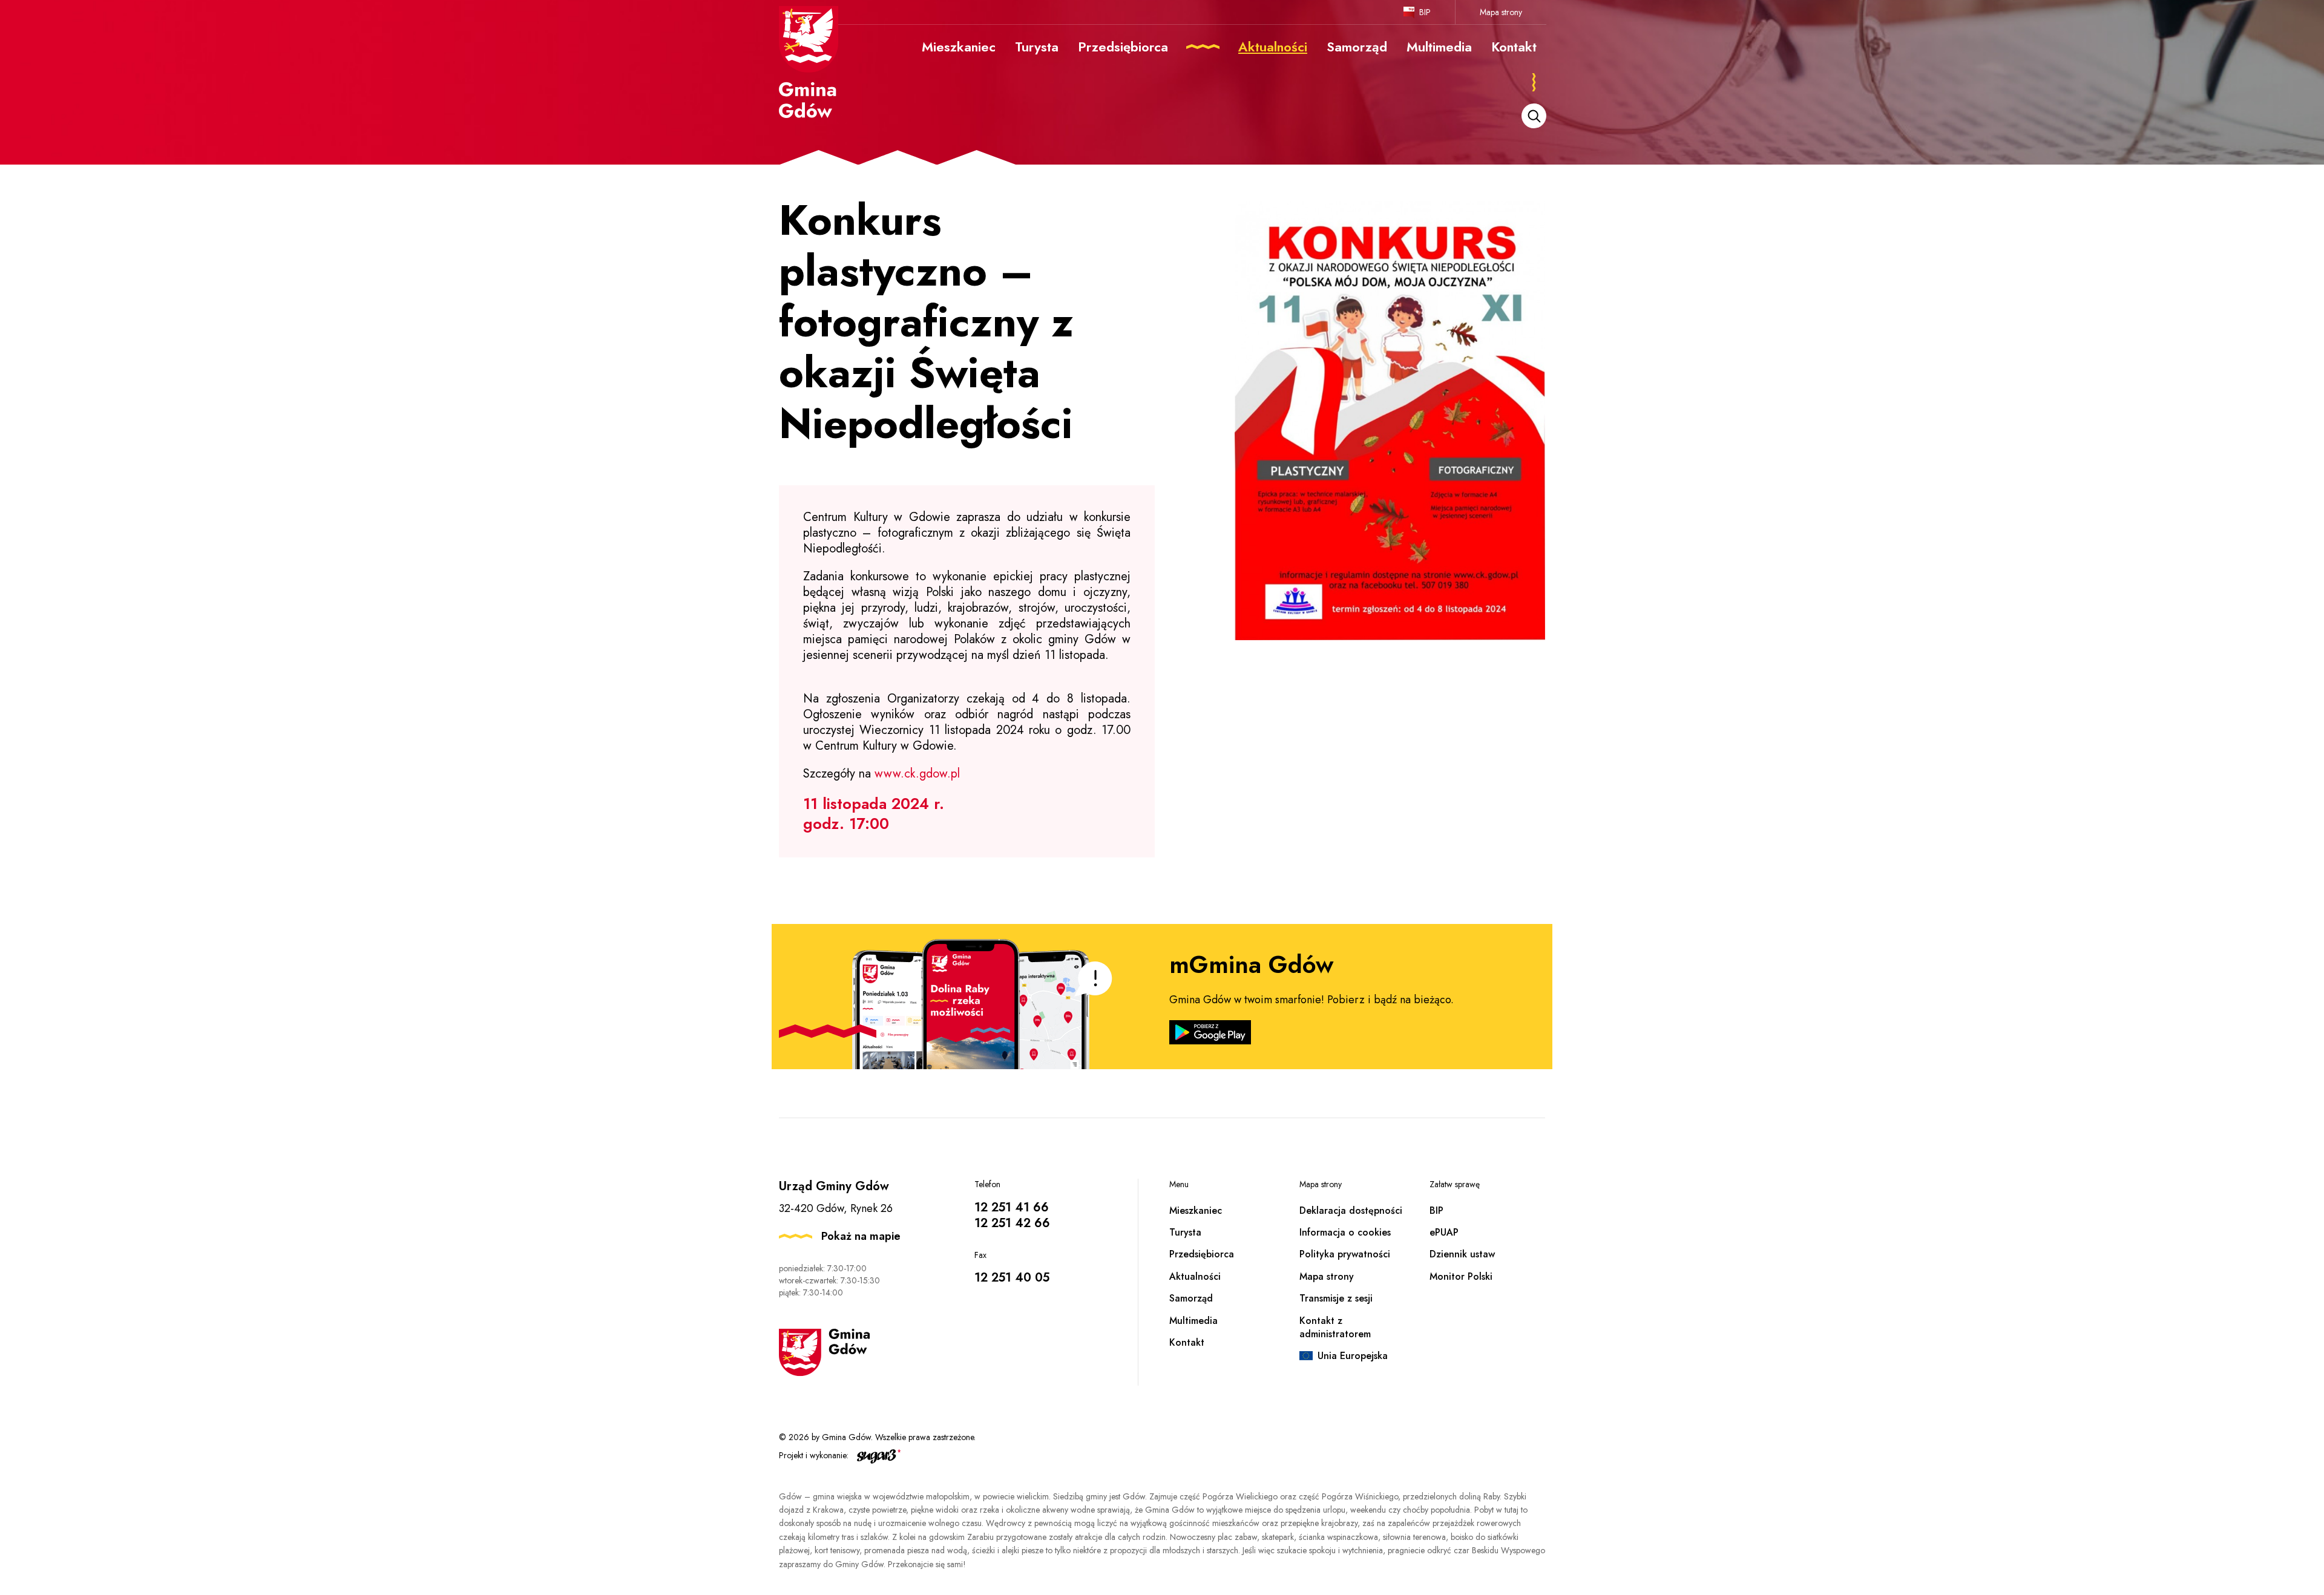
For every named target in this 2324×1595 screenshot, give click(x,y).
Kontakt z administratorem (1335, 1327)
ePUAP (1444, 1232)
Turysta (1185, 1232)
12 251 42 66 (1012, 1223)
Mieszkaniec (1196, 1210)
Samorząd (1191, 1298)
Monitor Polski (1461, 1276)
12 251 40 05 (1012, 1278)
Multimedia (1193, 1321)
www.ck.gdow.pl (917, 774)
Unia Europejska (1353, 1356)
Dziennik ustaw (1462, 1254)
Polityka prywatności (1345, 1254)
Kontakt (1187, 1342)
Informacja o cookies (1345, 1232)
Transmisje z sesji (1336, 1298)
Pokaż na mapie (861, 1236)
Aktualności (1195, 1276)
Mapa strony (1501, 12)
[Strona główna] (809, 62)
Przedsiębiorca (1202, 1254)
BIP (1425, 12)
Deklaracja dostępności (1351, 1210)
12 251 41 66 (1012, 1207)
